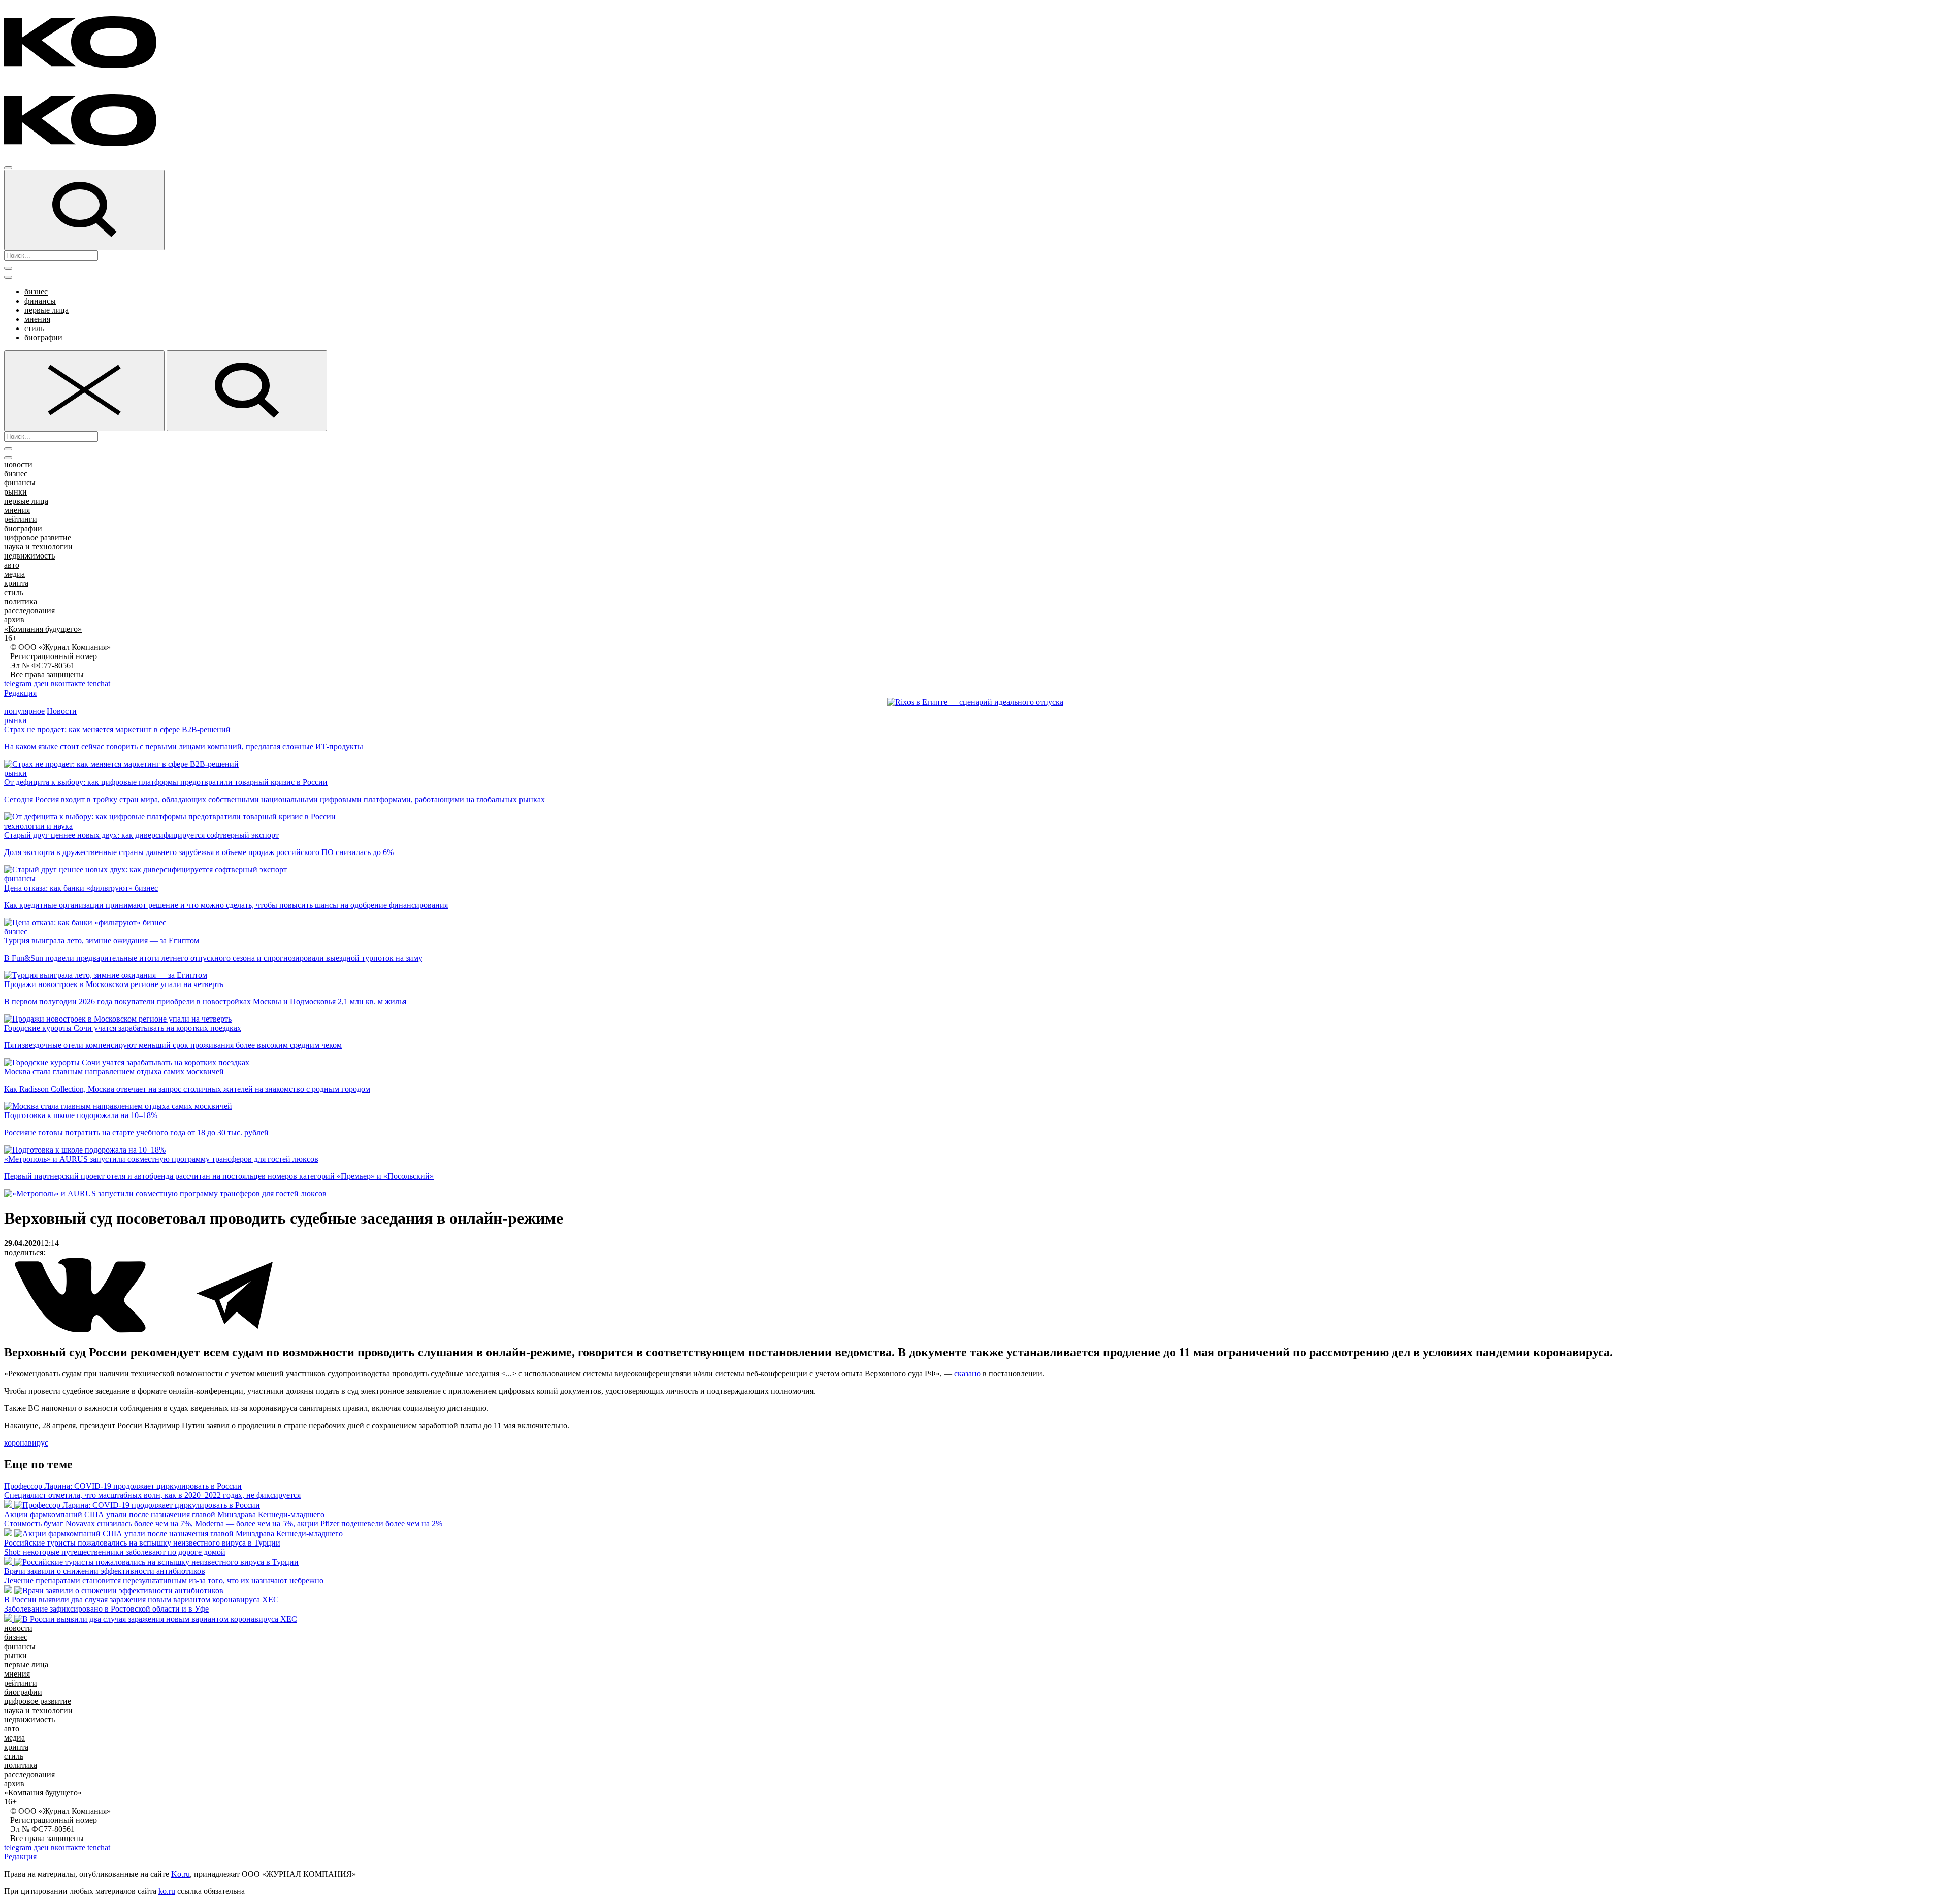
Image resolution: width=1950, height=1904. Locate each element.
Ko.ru (181, 1874)
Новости (62, 711)
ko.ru (167, 1891)
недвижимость (29, 556)
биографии (43, 337)
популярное (24, 711)
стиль (34, 328)
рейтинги (21, 519)
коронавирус (26, 1443)
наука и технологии (38, 547)
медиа (14, 574)
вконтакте (68, 684)
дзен (41, 684)
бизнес (36, 292)
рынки (15, 492)
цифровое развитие (38, 537)
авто (12, 565)
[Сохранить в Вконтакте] (81, 1331)
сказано (967, 1374)
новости (18, 464)
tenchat (99, 684)
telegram (18, 684)
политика (21, 601)
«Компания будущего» (43, 629)
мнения (37, 319)
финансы (40, 301)
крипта (16, 583)
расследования (29, 611)
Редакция (20, 693)
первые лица (46, 310)
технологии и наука (38, 826)
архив (14, 620)
